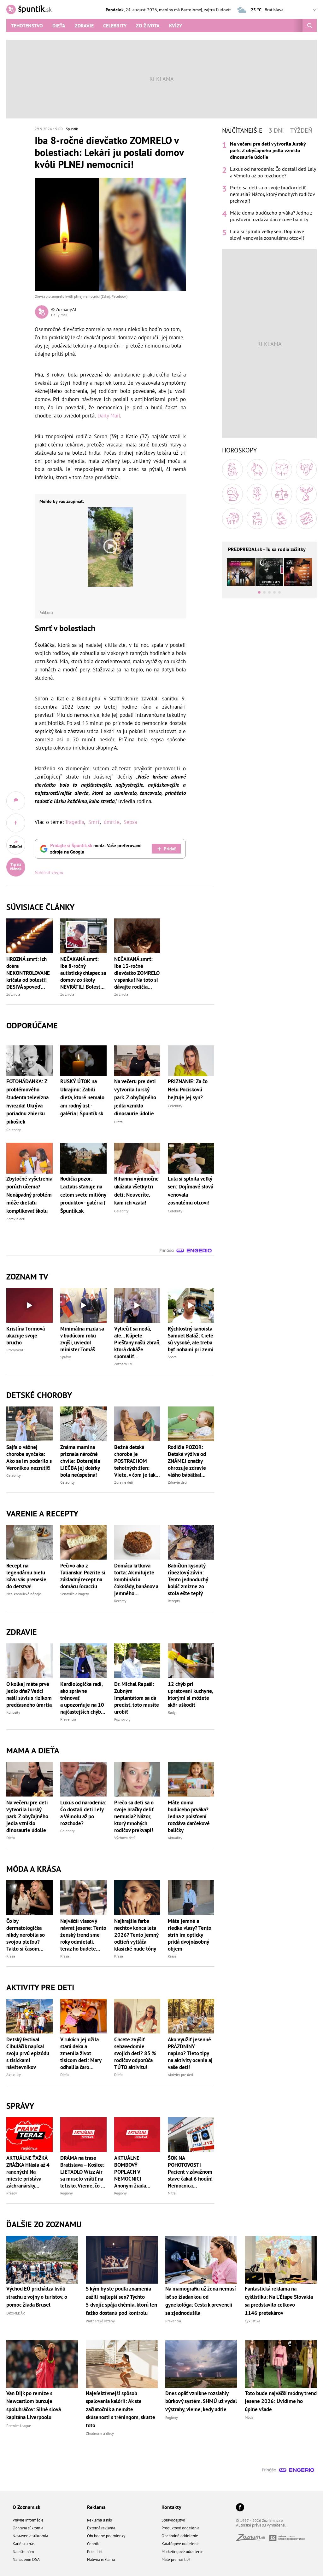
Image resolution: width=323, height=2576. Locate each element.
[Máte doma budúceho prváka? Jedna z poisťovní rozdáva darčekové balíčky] (191, 1779)
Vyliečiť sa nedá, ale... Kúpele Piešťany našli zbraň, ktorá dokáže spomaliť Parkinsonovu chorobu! (137, 1343)
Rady (172, 1712)
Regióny (67, 2193)
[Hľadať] (310, 26)
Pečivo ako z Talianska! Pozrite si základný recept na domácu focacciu (83, 1576)
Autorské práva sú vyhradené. (261, 2525)
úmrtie (112, 822)
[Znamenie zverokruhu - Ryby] (306, 519)
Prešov (12, 2193)
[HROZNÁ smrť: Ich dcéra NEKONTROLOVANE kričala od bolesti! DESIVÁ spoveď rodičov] (29, 936)
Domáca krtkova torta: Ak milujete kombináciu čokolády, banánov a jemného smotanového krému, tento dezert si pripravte (137, 1579)
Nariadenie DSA (26, 2559)
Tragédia (75, 822)
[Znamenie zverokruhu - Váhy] (282, 494)
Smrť (94, 822)
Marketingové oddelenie (182, 2552)
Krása (11, 1956)
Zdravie (84, 26)
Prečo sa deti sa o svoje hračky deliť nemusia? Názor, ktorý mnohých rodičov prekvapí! (134, 1816)
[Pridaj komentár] (16, 801)
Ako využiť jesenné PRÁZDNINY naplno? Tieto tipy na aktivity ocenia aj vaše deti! (190, 2053)
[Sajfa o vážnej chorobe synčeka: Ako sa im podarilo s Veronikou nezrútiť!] (29, 1424)
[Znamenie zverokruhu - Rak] (306, 469)
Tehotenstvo (27, 26)
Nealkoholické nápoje (24, 1594)
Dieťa (59, 26)
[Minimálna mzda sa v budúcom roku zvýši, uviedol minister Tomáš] (83, 1305)
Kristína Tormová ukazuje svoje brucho (26, 1336)
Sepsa (130, 822)
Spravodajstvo (173, 2520)
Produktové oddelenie (181, 2528)
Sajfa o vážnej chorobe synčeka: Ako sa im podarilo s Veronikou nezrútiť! (29, 1458)
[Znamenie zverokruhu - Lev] (232, 494)
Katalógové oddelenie (181, 2544)
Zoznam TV (123, 1364)
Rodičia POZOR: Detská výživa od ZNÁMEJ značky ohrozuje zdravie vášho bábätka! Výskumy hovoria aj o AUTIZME (190, 1461)
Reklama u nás (99, 2520)
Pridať (170, 849)
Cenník (93, 2544)
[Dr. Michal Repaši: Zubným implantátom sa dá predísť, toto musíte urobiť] (137, 1661)
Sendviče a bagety (75, 1594)
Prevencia (68, 1719)
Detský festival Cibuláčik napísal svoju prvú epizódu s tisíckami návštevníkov (28, 2053)
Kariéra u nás (23, 2544)
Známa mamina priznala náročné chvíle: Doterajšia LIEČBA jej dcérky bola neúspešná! (80, 1461)
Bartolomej (192, 10)
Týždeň (301, 130)
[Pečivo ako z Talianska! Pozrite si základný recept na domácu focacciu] (83, 1542)
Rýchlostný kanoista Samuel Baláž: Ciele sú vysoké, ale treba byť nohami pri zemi (191, 1339)
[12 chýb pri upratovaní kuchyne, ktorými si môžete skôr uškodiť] (191, 1661)
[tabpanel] (269, 191)
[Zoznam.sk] (253, 2539)
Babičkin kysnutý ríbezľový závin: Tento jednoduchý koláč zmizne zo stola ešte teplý (188, 1579)
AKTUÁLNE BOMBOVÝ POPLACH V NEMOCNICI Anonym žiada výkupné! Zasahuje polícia (135, 2172)
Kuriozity (13, 1712)
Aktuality (175, 1838)
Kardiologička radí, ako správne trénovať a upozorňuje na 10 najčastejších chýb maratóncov (82, 1698)
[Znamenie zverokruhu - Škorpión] (306, 494)
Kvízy (176, 26)
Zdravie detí (124, 1482)
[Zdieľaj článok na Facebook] (16, 823)
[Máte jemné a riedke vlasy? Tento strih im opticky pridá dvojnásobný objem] (191, 1898)
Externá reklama (101, 2528)
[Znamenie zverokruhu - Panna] (257, 494)
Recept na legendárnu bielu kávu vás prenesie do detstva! (26, 1576)
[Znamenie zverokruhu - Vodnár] (282, 519)
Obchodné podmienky (106, 2536)
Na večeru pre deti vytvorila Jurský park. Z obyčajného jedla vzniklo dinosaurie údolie (27, 1816)
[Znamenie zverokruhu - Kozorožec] (257, 519)
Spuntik (72, 129)
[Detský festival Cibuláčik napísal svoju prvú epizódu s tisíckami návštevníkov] (29, 2016)
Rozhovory (122, 1719)
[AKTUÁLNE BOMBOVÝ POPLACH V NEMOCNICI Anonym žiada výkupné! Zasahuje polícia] (137, 2135)
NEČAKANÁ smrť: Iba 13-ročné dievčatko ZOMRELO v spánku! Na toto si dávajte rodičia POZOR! (137, 973)
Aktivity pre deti (180, 2075)
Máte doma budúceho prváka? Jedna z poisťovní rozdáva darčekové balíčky (189, 1816)
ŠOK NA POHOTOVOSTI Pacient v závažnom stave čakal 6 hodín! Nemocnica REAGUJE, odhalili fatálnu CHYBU (190, 2172)
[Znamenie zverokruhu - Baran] (232, 469)
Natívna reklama (101, 2559)
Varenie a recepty (42, 1513)
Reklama (96, 2507)
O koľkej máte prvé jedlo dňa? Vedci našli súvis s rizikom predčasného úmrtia (29, 1694)
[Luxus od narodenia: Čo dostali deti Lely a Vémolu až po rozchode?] (83, 1779)
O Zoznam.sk (26, 2507)
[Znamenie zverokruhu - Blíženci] (282, 469)
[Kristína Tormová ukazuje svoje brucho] (29, 1305)
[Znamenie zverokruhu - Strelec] (232, 519)
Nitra (172, 2193)
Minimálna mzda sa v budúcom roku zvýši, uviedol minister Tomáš (82, 1339)
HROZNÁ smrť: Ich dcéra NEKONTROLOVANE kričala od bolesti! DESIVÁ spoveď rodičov (28, 973)
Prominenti (15, 1350)
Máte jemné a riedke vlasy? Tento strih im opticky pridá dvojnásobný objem (190, 1935)
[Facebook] (240, 2508)
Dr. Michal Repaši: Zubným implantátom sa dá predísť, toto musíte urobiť (137, 1698)
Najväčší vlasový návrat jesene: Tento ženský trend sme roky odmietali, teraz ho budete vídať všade (83, 1935)
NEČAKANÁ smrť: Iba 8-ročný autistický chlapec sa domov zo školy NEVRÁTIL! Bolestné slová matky (83, 973)
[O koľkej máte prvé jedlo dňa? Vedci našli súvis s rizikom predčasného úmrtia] (29, 1661)
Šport (172, 1357)
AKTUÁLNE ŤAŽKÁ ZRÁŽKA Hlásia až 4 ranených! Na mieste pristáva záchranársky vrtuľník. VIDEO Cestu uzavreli (28, 2172)
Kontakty (171, 2507)
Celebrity (115, 26)
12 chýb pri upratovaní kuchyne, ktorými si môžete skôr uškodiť (190, 1694)
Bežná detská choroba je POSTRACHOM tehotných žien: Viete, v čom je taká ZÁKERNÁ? (136, 1461)
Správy (66, 1357)
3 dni (276, 130)
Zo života (148, 26)
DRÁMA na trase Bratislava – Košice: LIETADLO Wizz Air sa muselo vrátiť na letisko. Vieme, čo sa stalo (83, 2172)
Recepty (120, 1601)
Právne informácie (28, 2520)
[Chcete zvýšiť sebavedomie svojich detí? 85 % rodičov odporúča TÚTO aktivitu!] (137, 2016)
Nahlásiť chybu (49, 872)
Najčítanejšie (242, 130)
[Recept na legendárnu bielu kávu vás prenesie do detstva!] (29, 1542)
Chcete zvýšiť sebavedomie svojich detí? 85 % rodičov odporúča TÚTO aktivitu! (135, 2053)
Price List (95, 2552)
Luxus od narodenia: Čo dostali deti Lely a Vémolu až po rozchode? (83, 1813)
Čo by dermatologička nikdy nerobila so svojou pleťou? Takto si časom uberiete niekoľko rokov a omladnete (27, 1935)
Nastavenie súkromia (30, 2536)
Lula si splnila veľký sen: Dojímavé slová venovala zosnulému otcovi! (267, 235)
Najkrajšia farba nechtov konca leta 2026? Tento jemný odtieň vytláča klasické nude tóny (136, 1935)
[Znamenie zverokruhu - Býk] (257, 469)
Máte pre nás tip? (176, 2559)
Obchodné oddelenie (180, 2536)
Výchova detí (124, 1838)
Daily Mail (109, 416)
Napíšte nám (23, 2552)
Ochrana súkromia (28, 2528)
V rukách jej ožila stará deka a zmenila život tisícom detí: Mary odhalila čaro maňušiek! (81, 2053)
